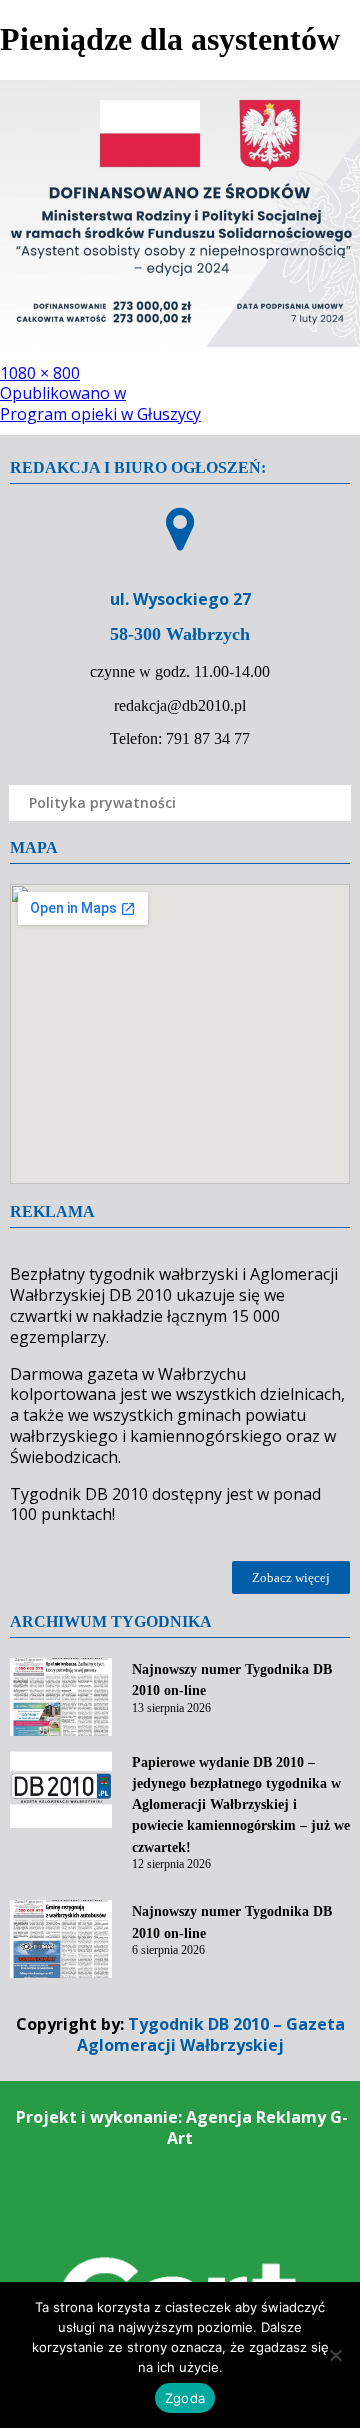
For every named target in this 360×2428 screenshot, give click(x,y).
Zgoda (185, 2398)
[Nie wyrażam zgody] (335, 2355)
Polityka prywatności (102, 802)
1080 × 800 (40, 373)
